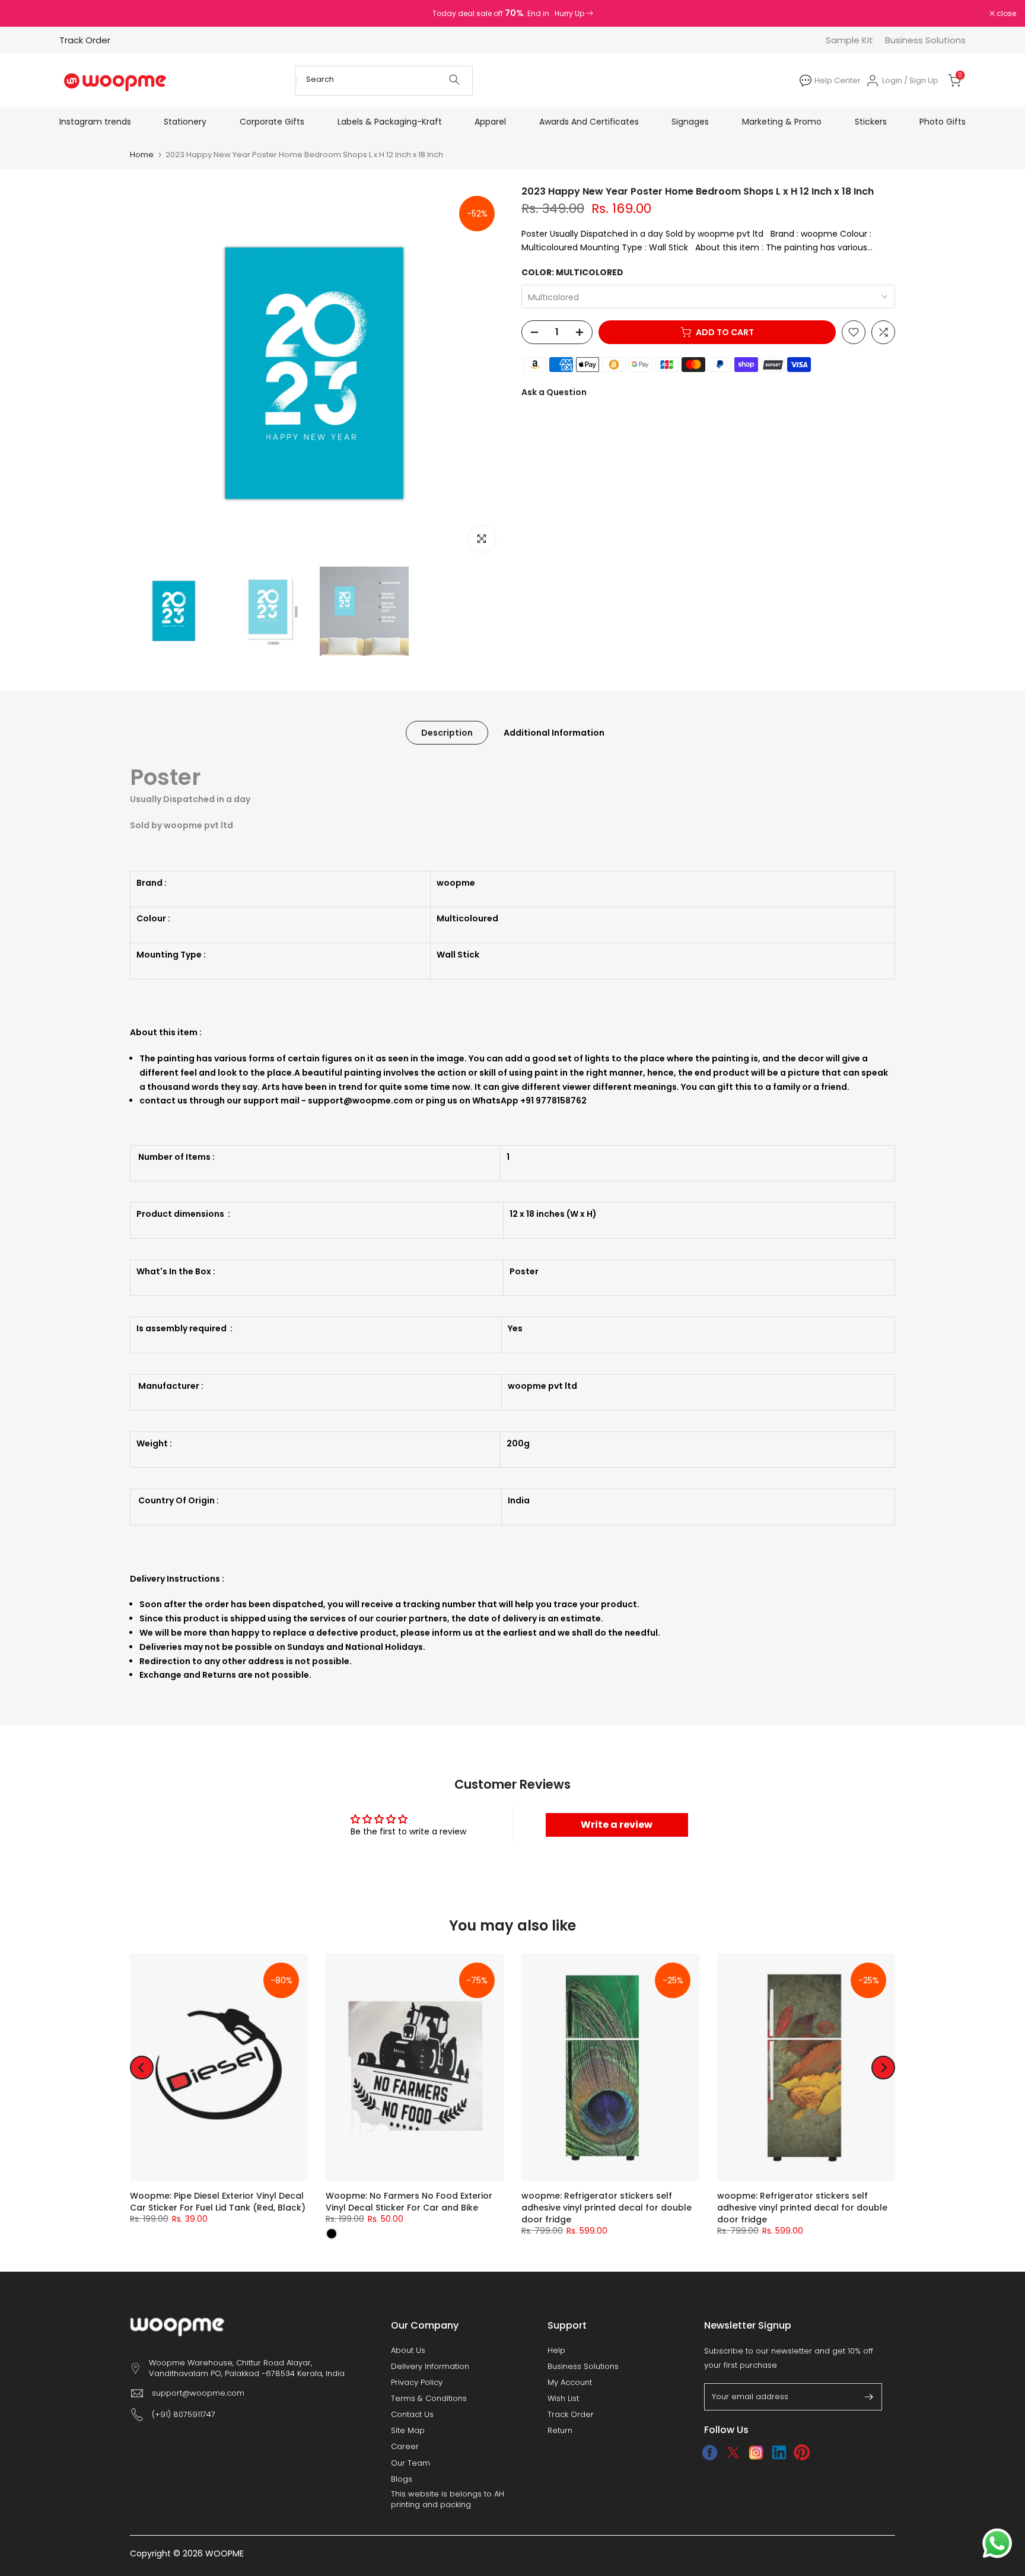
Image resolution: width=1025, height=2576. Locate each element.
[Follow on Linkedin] (779, 2453)
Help (556, 2351)
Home (142, 155)
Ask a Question (554, 392)
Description (447, 732)
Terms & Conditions (429, 2399)
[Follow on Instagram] (756, 2453)
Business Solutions (925, 40)
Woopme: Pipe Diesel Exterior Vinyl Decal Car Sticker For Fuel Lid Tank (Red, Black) (218, 2202)
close (25, 14)
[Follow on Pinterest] (802, 2453)
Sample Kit (849, 40)
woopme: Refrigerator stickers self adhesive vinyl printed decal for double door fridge (607, 2208)
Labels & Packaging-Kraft (390, 122)
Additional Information (554, 732)
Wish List (563, 2399)
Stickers (871, 122)
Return (560, 2431)
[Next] (883, 2068)
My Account (570, 2383)
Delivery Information (430, 2367)
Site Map (408, 2431)
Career (405, 2447)
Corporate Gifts (272, 122)
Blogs (402, 2479)
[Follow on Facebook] (710, 2453)
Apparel (490, 122)
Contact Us (412, 2415)
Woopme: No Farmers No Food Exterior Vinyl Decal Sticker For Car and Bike (409, 2202)
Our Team (410, 2463)
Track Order (85, 40)
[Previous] (142, 2068)
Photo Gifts (943, 122)
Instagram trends (95, 122)
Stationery (185, 122)
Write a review (617, 1825)
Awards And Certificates (589, 122)
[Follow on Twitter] (733, 2453)
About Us (408, 2351)
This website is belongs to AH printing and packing (448, 2499)
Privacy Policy (417, 2383)
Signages (690, 122)
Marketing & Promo (782, 122)
